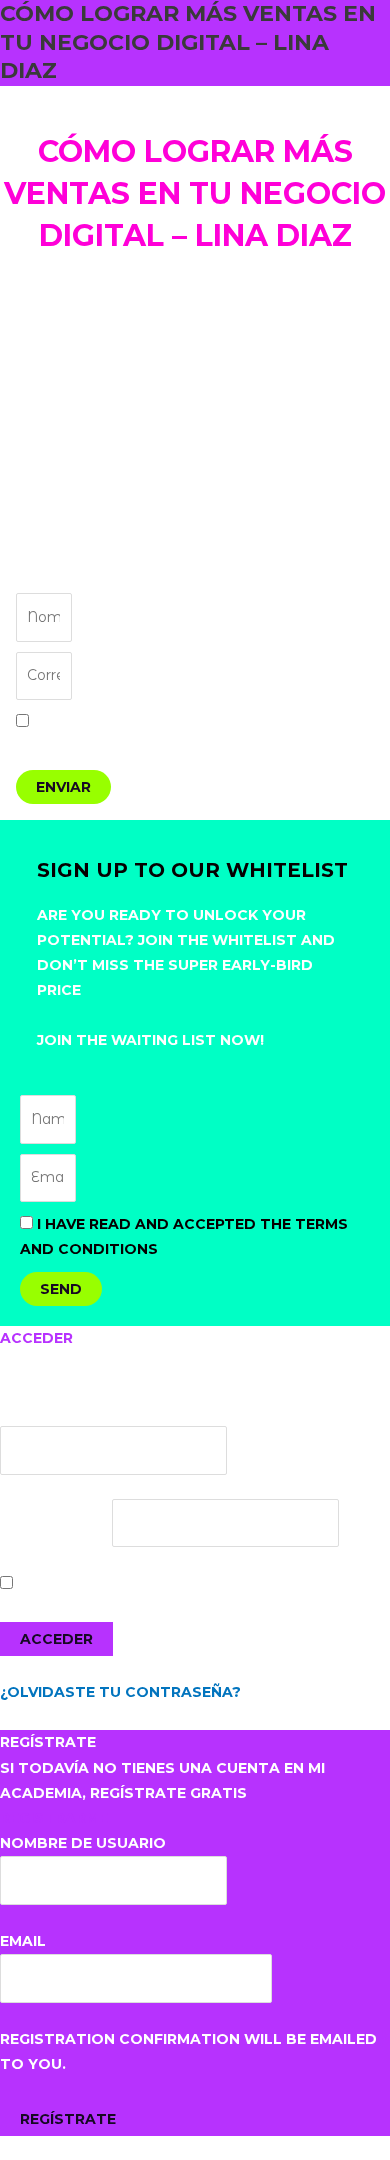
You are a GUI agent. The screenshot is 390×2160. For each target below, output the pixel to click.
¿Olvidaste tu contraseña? (120, 1692)
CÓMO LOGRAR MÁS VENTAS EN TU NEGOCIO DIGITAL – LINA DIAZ (188, 42)
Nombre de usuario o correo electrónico (184, 1413)
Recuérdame (67, 1584)
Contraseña (54, 1523)
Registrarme (54, 1818)
